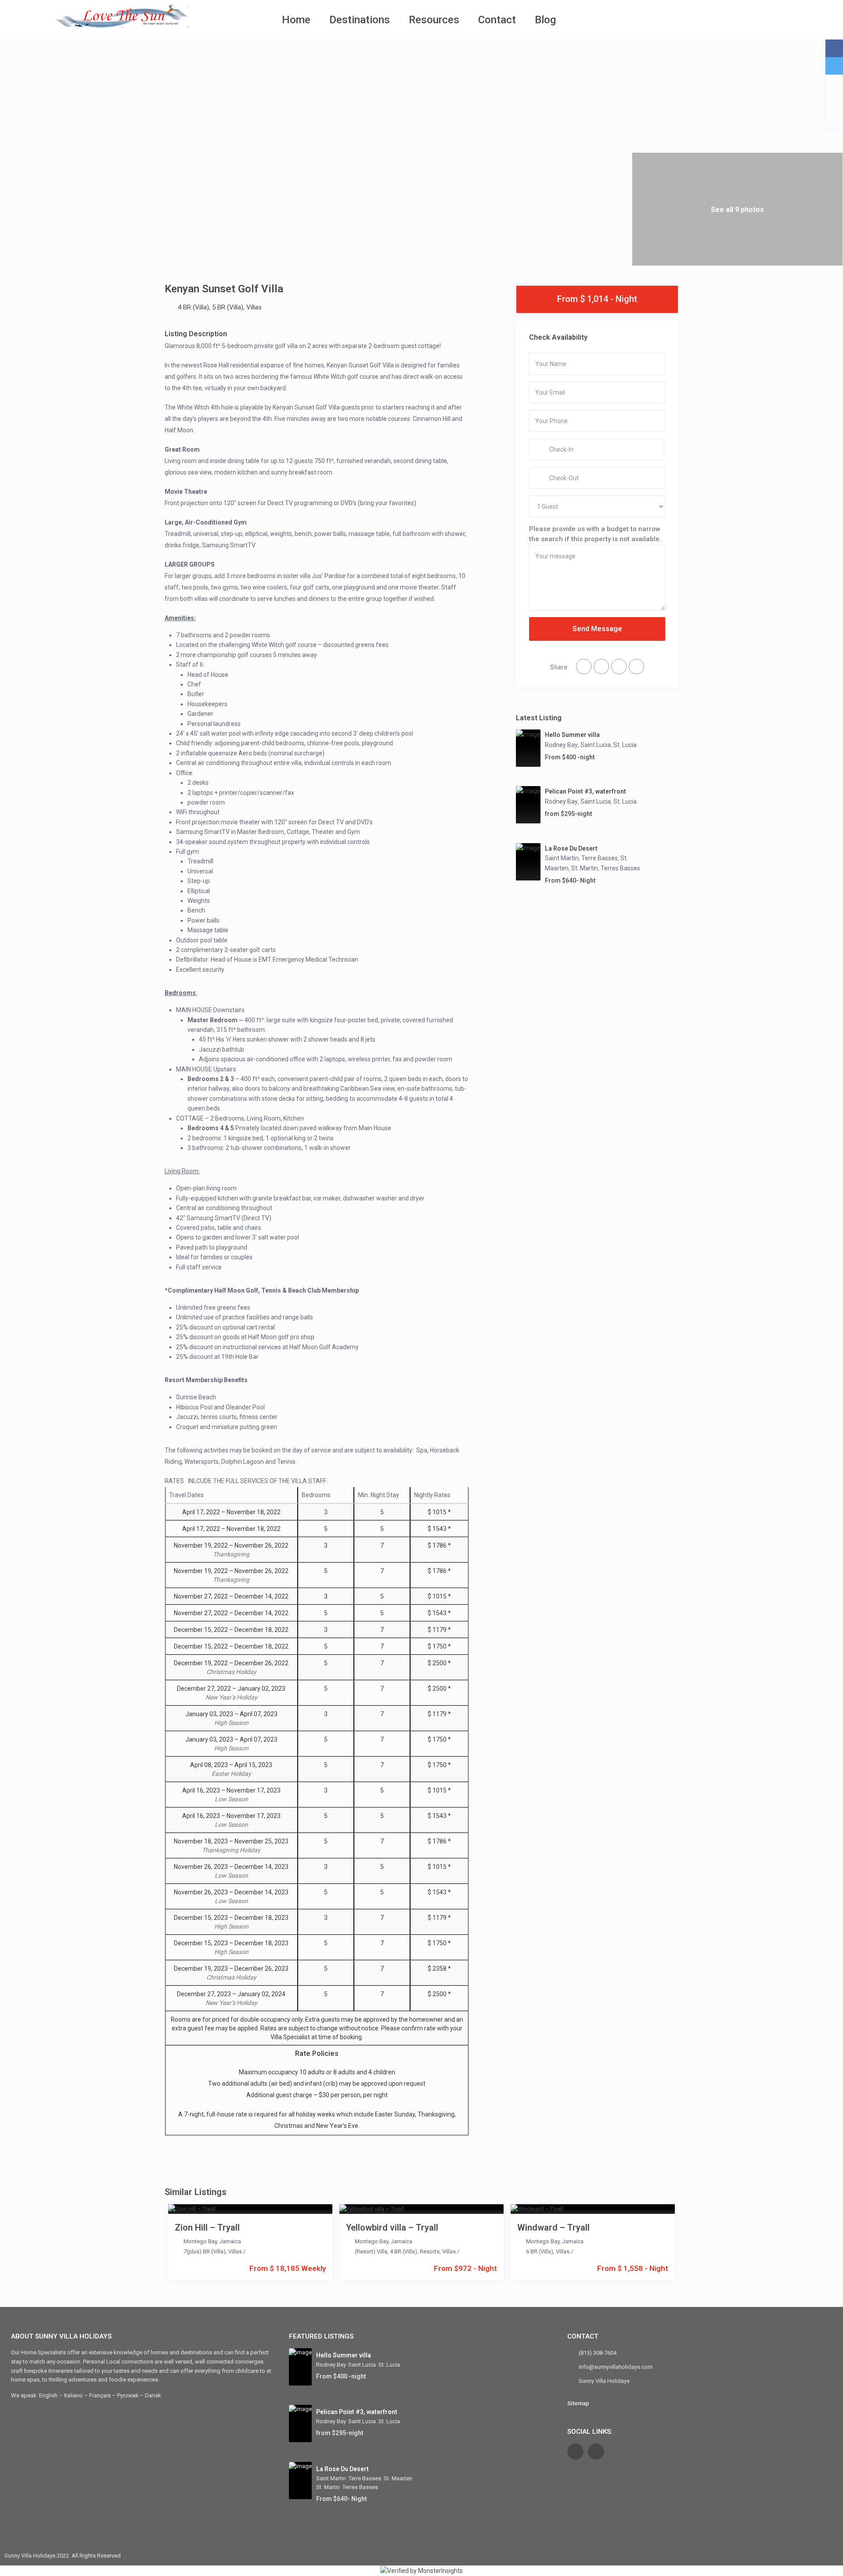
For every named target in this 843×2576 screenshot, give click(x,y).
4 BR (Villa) (193, 307)
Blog (545, 20)
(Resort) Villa (371, 2251)
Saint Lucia (596, 745)
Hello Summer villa (572, 735)
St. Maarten (398, 2478)
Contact (497, 20)
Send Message (597, 629)
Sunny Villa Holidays (604, 2381)
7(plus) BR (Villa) (205, 2251)
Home (296, 20)
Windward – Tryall (553, 2228)
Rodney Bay (561, 745)
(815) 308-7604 (598, 2353)
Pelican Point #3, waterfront (585, 791)
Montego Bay (200, 2241)
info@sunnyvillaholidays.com (616, 2367)
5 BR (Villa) (228, 307)
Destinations (360, 20)
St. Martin (585, 868)
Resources (434, 20)
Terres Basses (620, 868)
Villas (254, 307)
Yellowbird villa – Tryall (392, 2228)
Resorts (430, 2251)
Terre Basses (600, 858)
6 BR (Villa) (540, 2251)
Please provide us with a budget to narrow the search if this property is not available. (595, 534)
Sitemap (578, 2403)
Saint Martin (562, 858)
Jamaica (230, 2241)
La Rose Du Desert (571, 848)
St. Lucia (625, 745)
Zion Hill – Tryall (207, 2228)
